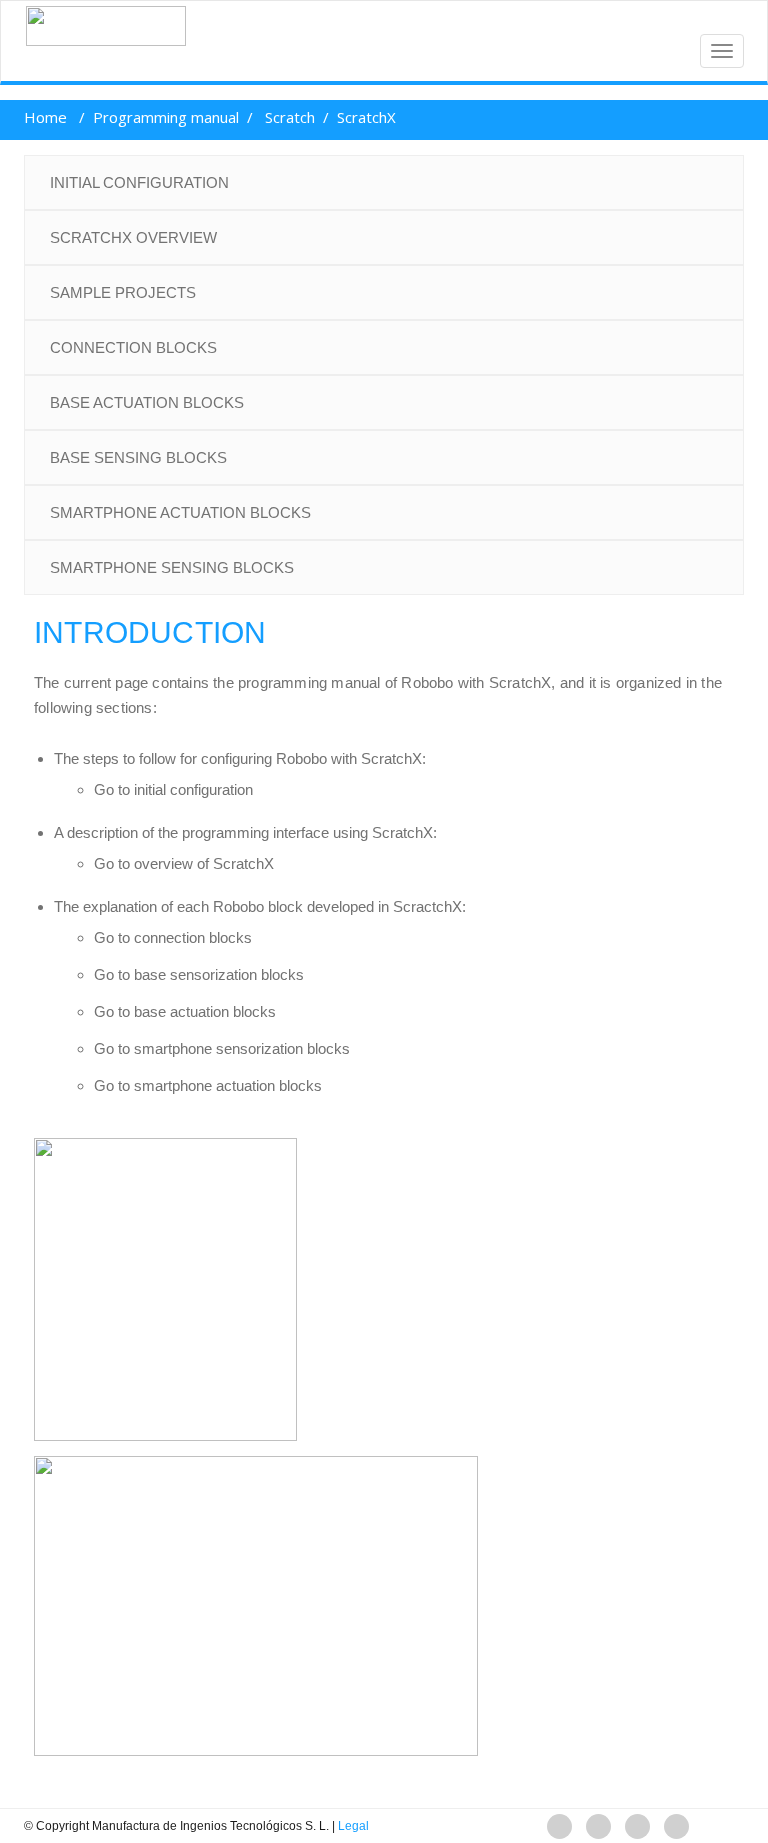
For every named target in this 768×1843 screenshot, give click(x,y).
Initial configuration (139, 182)
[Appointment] (97, 26)
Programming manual (166, 117)
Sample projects (123, 292)
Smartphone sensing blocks (172, 567)
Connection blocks (133, 347)
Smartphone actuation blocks (180, 512)
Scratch (290, 117)
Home (45, 117)
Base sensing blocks (138, 457)
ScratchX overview (133, 237)
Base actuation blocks (147, 402)
